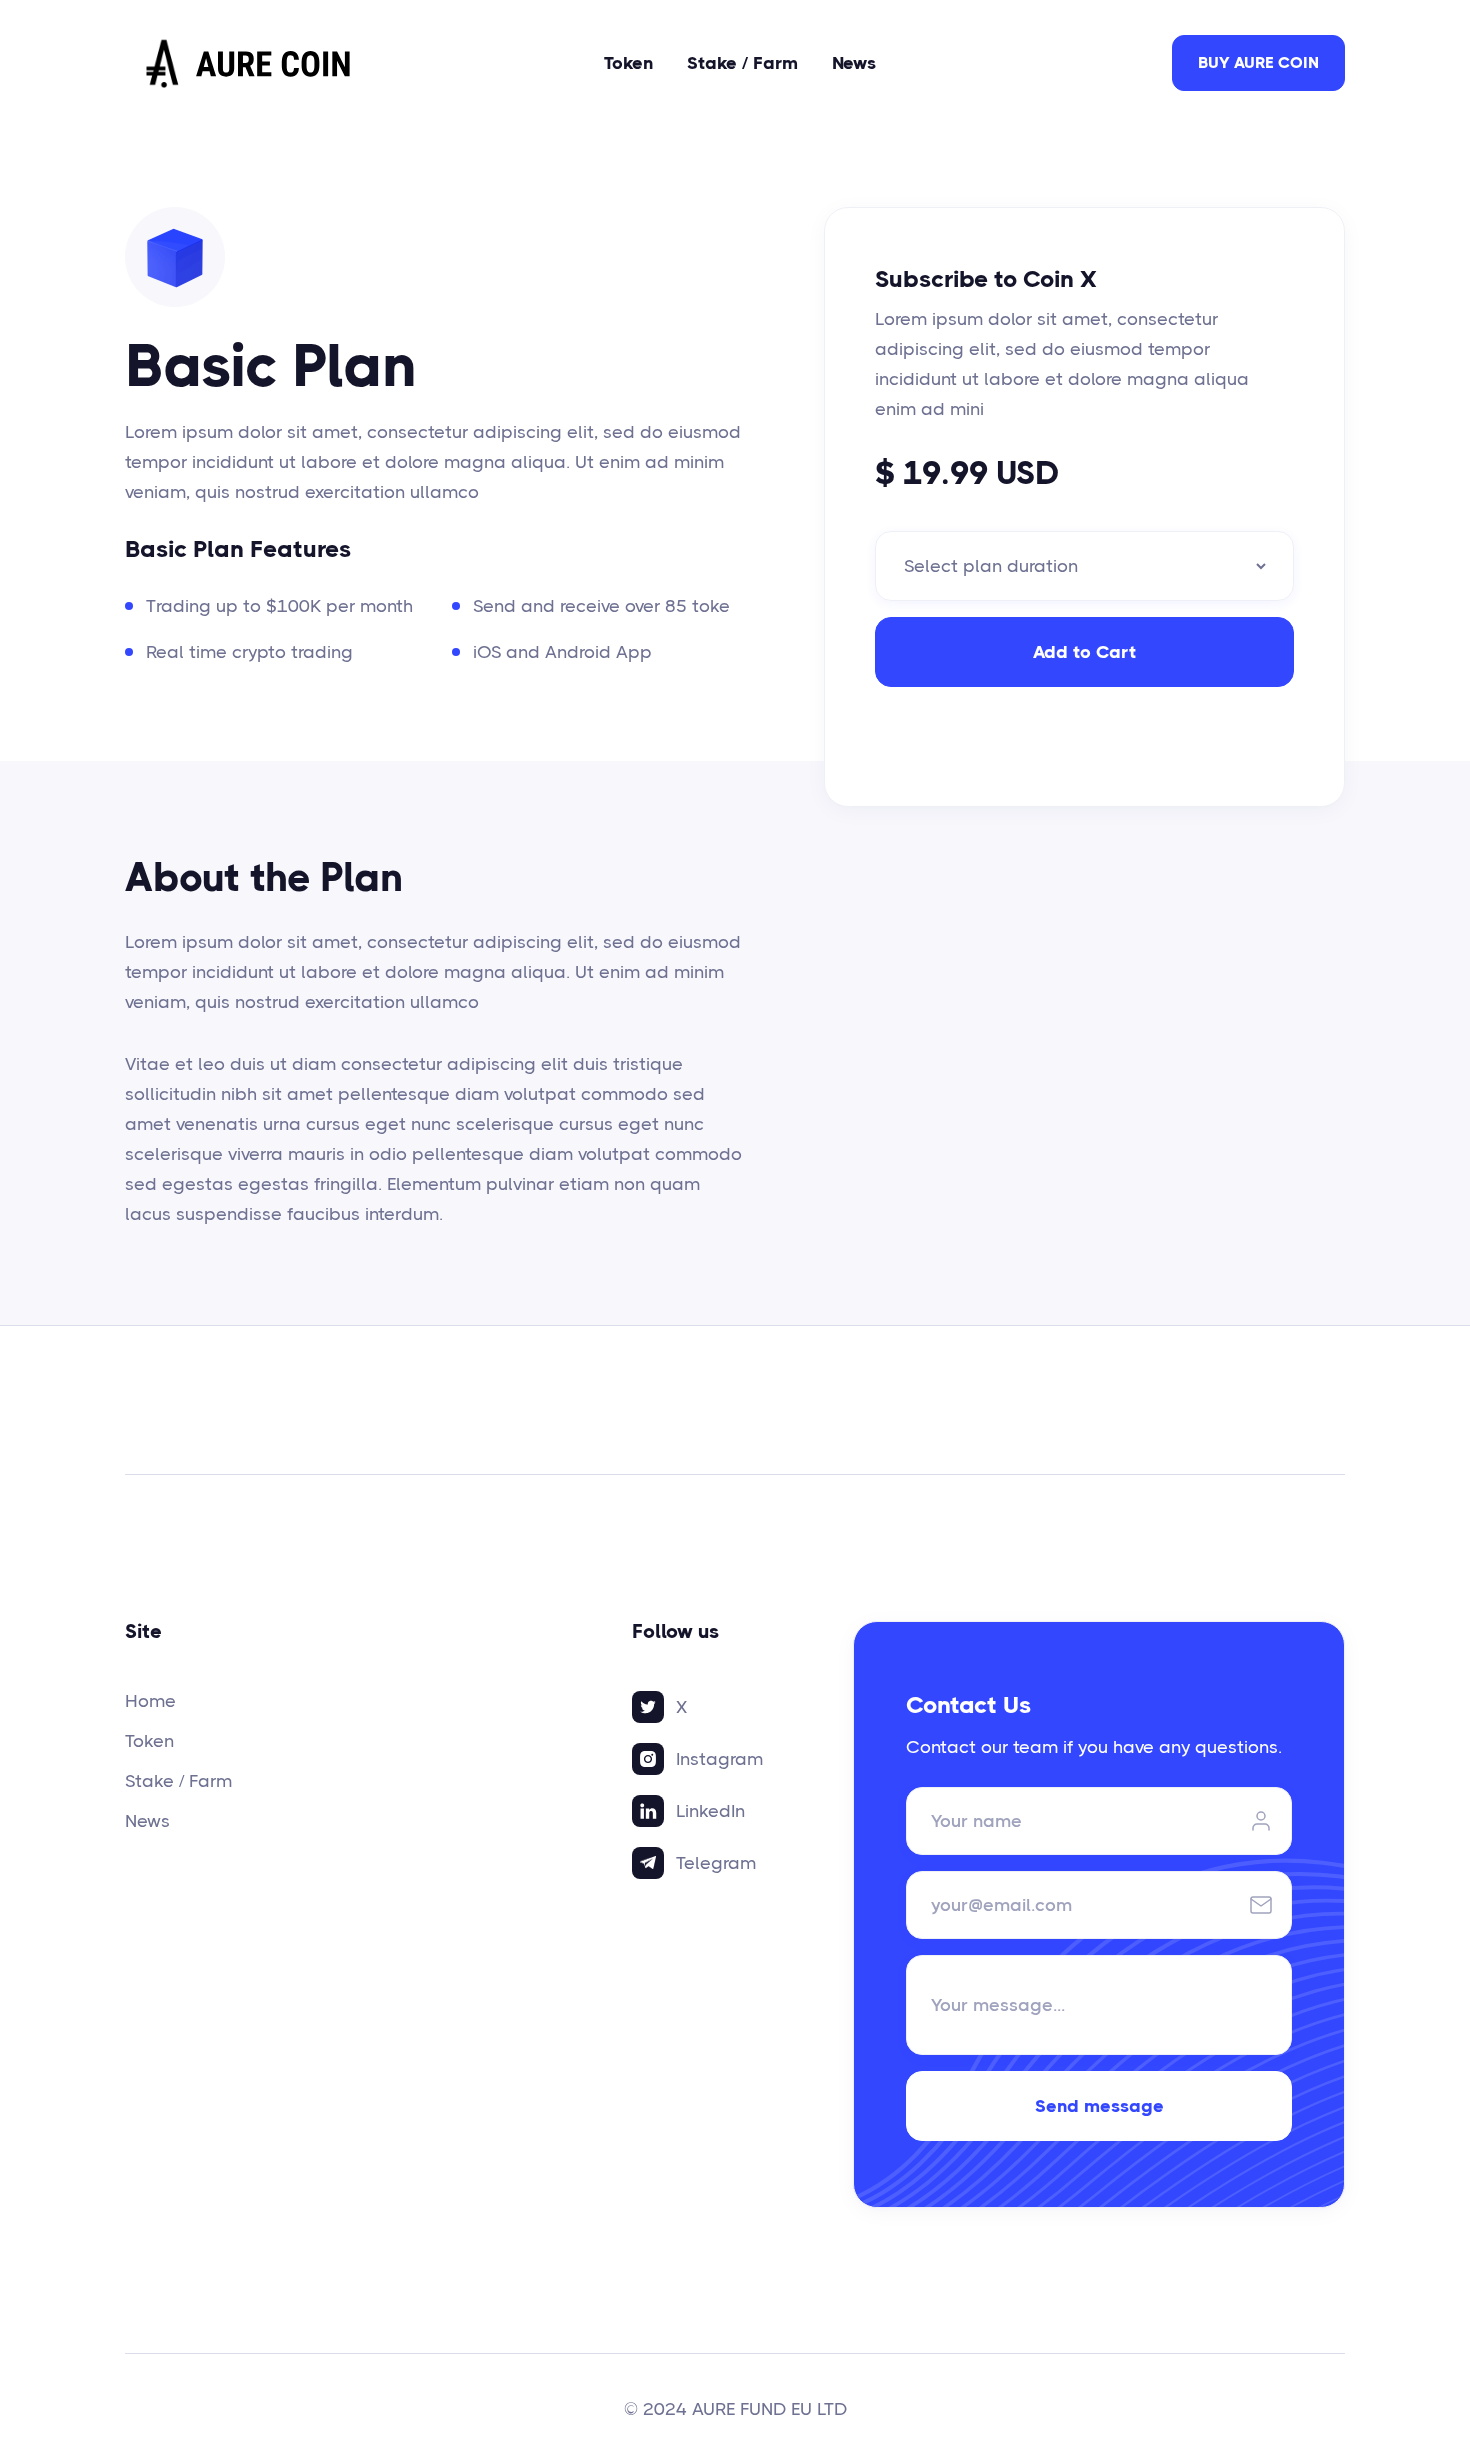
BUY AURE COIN (1258, 62)
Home (150, 1701)
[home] (250, 63)
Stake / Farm (742, 63)
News (854, 63)
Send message (1099, 2106)
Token (628, 63)
